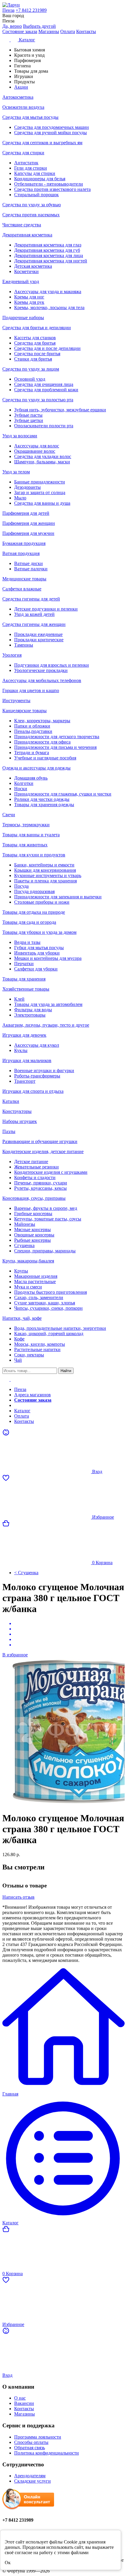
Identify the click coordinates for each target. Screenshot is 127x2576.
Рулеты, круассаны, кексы (40, 1188)
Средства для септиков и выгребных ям (42, 143)
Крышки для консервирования (45, 870)
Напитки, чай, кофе (22, 1318)
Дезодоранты (27, 487)
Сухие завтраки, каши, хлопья (45, 1303)
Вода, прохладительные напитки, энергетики (60, 1328)
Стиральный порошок (36, 195)
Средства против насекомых (31, 215)
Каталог (22, 1411)
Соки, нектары (29, 1355)
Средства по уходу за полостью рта (38, 400)
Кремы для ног (29, 297)
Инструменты (16, 701)
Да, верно (12, 26)
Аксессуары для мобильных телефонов (42, 680)
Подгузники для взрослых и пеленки (52, 665)
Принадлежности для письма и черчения (55, 747)
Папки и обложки (32, 726)
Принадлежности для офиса (42, 742)
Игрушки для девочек (24, 1035)
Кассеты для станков (35, 338)
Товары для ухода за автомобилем (48, 1004)
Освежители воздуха (23, 107)
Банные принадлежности (40, 482)
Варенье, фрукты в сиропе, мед (46, 1208)
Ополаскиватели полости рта (44, 426)
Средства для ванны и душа (42, 503)
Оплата (68, 31)
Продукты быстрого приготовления (51, 1292)
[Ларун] (63, 5)
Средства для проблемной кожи (46, 390)
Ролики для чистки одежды (42, 799)
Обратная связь (30, 2448)
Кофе (19, 1339)
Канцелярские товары (25, 711)
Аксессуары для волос (37, 446)
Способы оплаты (31, 2442)
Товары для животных (25, 845)
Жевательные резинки (36, 1167)
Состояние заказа (20, 31)
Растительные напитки (37, 1349)
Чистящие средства (22, 225)
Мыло (20, 498)
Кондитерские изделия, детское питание (43, 1151)
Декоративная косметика (27, 235)
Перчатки (24, 964)
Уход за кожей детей (34, 614)
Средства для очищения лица (44, 384)
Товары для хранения (24, 979)
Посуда (21, 886)
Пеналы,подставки (33, 731)
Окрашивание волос (35, 451)
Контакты (86, 31)
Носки (21, 789)
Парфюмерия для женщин (29, 523)
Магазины (49, 31)
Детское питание (31, 1162)
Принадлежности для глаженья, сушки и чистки (63, 794)
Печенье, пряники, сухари (41, 1183)
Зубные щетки (29, 420)
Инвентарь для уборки (37, 953)
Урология (12, 655)
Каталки (11, 1101)
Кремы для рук (29, 302)
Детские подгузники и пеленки (46, 609)
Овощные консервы (34, 1235)
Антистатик (26, 163)
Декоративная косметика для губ (47, 250)
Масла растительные (35, 1281)
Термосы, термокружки (26, 825)
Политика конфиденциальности (47, 2453)
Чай (18, 1360)
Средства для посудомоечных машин (52, 127)
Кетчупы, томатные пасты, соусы (48, 1219)
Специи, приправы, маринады (45, 1251)
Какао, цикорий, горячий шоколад (49, 1334)
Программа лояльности (38, 2437)
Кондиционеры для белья (40, 179)
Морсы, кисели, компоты (40, 1344)
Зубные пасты (28, 415)
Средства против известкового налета (52, 189)
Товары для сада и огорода (29, 922)
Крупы (21, 1271)
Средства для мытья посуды (30, 117)
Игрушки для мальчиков (27, 1060)
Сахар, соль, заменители (39, 1297)
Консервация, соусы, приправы (34, 1198)
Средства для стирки (23, 153)
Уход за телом (16, 472)
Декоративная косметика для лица (49, 255)
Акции (21, 1405)
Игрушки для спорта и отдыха (33, 1091)
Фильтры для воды (33, 1010)
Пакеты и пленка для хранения (45, 881)
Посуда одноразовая (34, 891)
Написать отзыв (18, 1897)
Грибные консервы (33, 1214)
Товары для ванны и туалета (31, 835)
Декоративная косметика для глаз (48, 245)
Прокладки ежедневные (38, 634)
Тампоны (24, 645)
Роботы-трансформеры (37, 1076)
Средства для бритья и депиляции (37, 328)
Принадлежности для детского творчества (57, 737)
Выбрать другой (39, 26)
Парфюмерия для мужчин (28, 533)
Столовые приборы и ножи (42, 902)
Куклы (21, 1050)
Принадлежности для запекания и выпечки (58, 897)
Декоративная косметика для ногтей (51, 261)
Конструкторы (17, 1111)
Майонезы (25, 1224)
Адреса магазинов (32, 1395)
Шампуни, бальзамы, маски (42, 462)
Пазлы (9, 1131)
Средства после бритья (37, 354)
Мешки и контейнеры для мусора (48, 958)
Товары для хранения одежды (44, 805)
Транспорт (25, 1081)
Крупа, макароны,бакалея (28, 1261)
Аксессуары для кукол (37, 1045)
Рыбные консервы (32, 1240)
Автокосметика (18, 97)
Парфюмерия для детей (26, 513)
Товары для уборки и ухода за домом (39, 932)
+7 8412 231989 (31, 10)
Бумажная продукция (24, 543)
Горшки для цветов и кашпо (31, 690)
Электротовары (30, 1015)
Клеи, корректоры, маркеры (42, 721)
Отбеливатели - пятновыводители (49, 184)
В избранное (15, 1655)
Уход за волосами (20, 436)
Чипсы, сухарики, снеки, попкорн (48, 1308)
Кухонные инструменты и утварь (48, 875)
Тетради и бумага (32, 753)
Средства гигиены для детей (31, 599)
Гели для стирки (31, 168)
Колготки (24, 783)
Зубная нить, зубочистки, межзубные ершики (60, 410)
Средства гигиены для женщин (34, 624)
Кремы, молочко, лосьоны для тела (49, 307)
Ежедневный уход (21, 281)
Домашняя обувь (31, 778)
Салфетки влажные (22, 589)
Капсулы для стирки (35, 173)
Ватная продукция (21, 553)
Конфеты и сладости (35, 1177)
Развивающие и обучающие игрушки (40, 1141)
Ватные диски (29, 563)
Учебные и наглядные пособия (45, 758)
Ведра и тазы (27, 942)
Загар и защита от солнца (40, 492)
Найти (66, 1371)
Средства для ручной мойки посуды (51, 133)
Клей (19, 999)
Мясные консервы (32, 1229)
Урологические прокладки (41, 670)
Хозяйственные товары (26, 989)
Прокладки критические (39, 640)
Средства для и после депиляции (47, 348)
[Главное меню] (10, 1379)
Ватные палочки (31, 569)
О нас (20, 2398)
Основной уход (30, 379)
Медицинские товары (24, 579)
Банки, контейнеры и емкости (44, 865)
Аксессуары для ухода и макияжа (48, 292)
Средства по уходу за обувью (32, 205)
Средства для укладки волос (43, 456)
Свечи (9, 815)
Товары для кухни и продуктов (34, 855)
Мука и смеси (28, 1287)
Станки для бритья (33, 359)
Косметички (26, 271)
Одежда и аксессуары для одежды (36, 768)
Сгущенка (24, 1245)
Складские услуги (32, 2481)
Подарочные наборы (23, 318)
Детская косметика (33, 266)
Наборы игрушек (20, 1121)
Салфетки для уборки (36, 969)
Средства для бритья (35, 343)
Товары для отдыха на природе (34, 912)
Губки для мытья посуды (39, 948)
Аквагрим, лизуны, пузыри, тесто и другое (46, 1025)
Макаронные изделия (36, 1276)
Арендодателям (30, 2476)
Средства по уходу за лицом (31, 369)
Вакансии (24, 2403)
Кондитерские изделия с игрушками (51, 1172)
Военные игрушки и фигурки (44, 1071)
